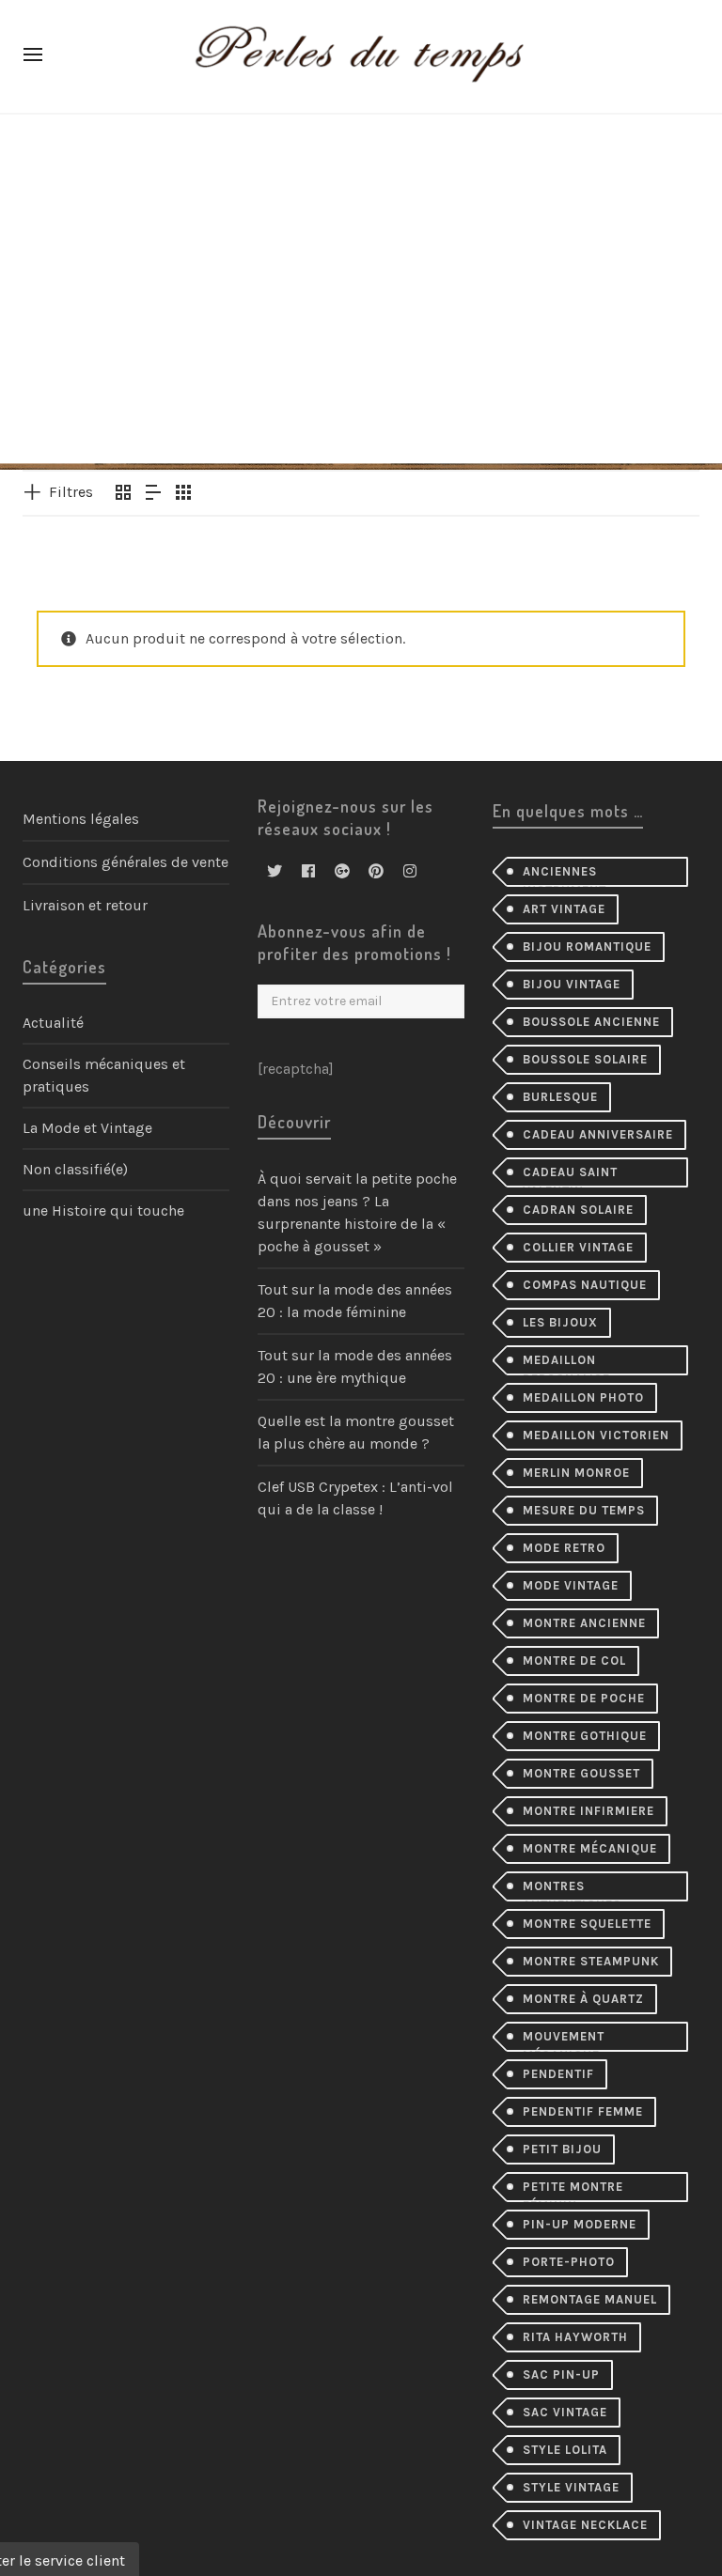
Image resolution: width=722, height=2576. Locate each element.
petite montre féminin (573, 2191)
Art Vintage (564, 909)
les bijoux (560, 1322)
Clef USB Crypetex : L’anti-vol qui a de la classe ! (355, 1498)
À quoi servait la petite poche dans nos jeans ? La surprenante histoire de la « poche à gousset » (357, 1212)
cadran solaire (578, 1210)
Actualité (53, 1023)
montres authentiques (572, 1890)
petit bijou (562, 2149)
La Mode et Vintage (87, 1128)
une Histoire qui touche (103, 1210)
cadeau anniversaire (598, 1134)
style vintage (571, 2487)
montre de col (574, 1660)
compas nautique (585, 1285)
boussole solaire (585, 1059)
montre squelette (587, 1924)
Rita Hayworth (575, 2337)
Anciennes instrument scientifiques (572, 876)
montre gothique (585, 1736)
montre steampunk (591, 1961)
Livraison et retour (85, 905)
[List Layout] (153, 494)
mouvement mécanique (564, 2041)
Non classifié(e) (75, 1169)
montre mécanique (590, 1848)
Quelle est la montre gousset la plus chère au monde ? (356, 1432)
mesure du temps (584, 1510)
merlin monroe (576, 1473)
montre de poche (584, 1698)
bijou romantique (587, 947)
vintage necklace (585, 2525)
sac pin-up (561, 2374)
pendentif (558, 2074)
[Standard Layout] (123, 494)
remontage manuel (590, 2299)
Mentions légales (81, 819)
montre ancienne (584, 1623)
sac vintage (565, 2412)
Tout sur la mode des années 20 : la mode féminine (355, 1301)
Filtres (71, 492)
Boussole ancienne (591, 1022)
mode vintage (571, 1585)
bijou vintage (572, 984)
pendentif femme (583, 2111)
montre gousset (581, 1773)
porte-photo (569, 2262)
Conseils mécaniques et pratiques (104, 1075)
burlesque (560, 1097)
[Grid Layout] (183, 494)
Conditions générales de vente (126, 862)
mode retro (564, 1548)
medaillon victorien (596, 1435)
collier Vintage (578, 1247)
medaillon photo (583, 1397)
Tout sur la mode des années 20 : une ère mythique (355, 1366)
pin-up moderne (580, 2224)
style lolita (565, 2450)
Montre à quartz (583, 1999)
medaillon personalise (566, 1364)
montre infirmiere (589, 1811)
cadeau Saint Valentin (570, 1176)
